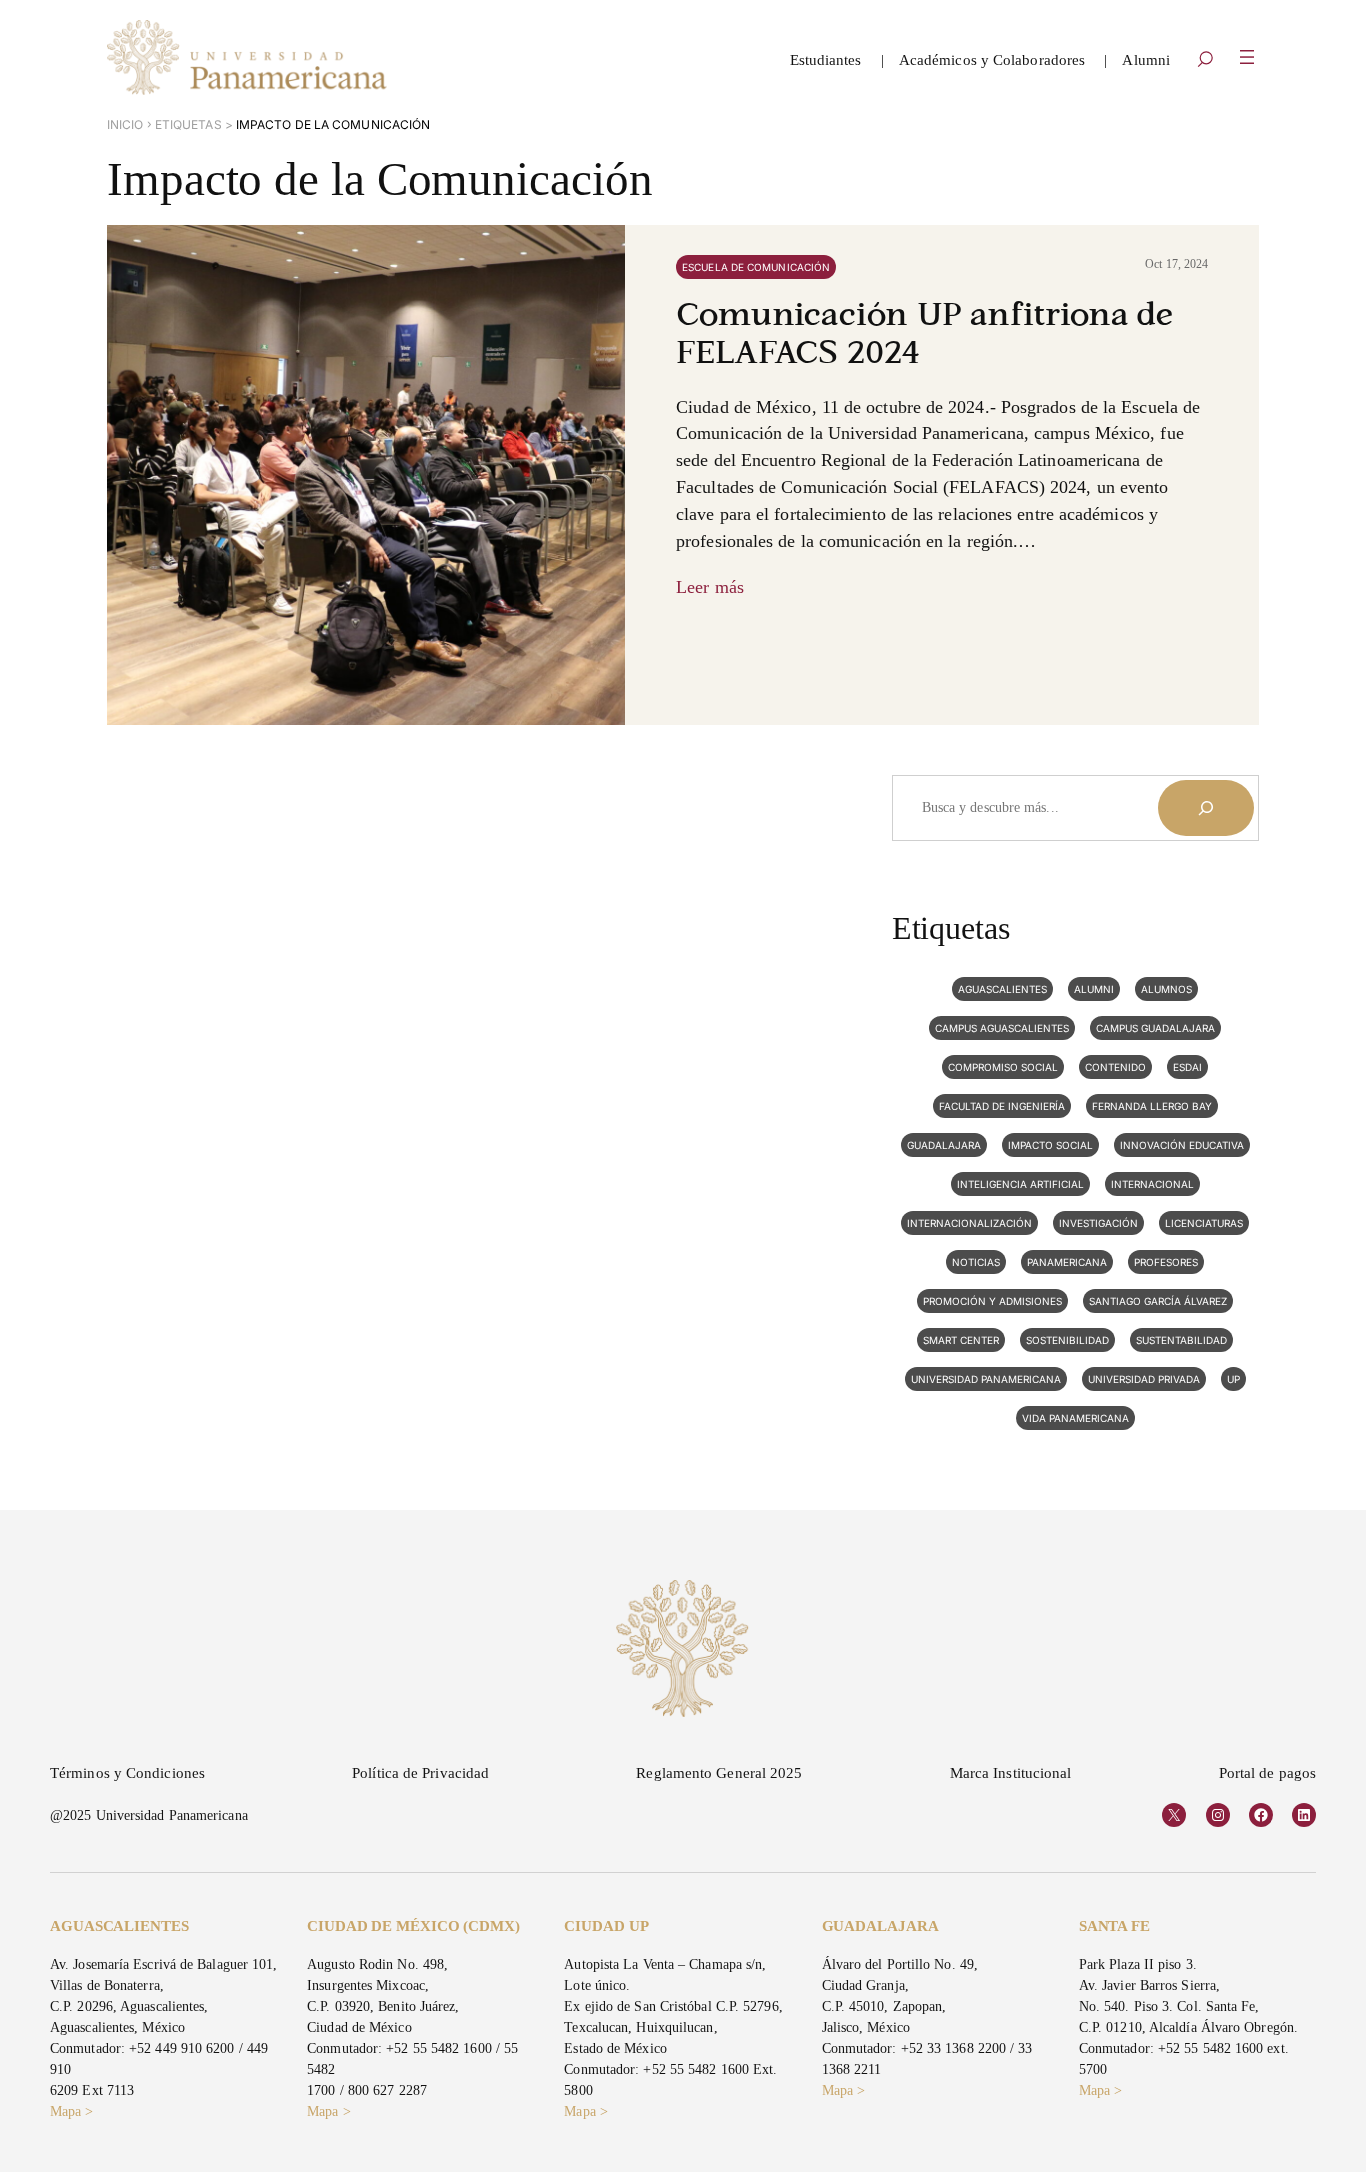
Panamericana (1067, 1262)
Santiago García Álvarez (1158, 1301)
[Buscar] (1206, 808)
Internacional (1152, 1184)
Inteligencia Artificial (1020, 1184)
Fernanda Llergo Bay (1152, 1106)
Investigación (1098, 1223)
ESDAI (1187, 1067)
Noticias (976, 1262)
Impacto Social (1050, 1145)
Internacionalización (969, 1223)
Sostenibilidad (1067, 1340)
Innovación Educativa (1182, 1145)
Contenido (1115, 1067)
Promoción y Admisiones (992, 1301)
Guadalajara (944, 1145)
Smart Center (961, 1340)
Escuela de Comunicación (756, 267)
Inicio (125, 124)
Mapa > (72, 2111)
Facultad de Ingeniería (1002, 1106)
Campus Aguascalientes (1002, 1028)
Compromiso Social (1003, 1067)
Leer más (710, 587)
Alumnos (1166, 989)
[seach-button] (1205, 61)
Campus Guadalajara (1155, 1028)
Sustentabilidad (1181, 1340)
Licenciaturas (1204, 1223)
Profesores (1166, 1262)
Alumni (1094, 989)
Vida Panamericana (1075, 1418)
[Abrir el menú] (1247, 57)
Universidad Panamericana (986, 1379)
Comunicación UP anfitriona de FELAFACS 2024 (924, 336)
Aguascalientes (1002, 989)
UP (1233, 1379)
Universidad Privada (1144, 1379)
